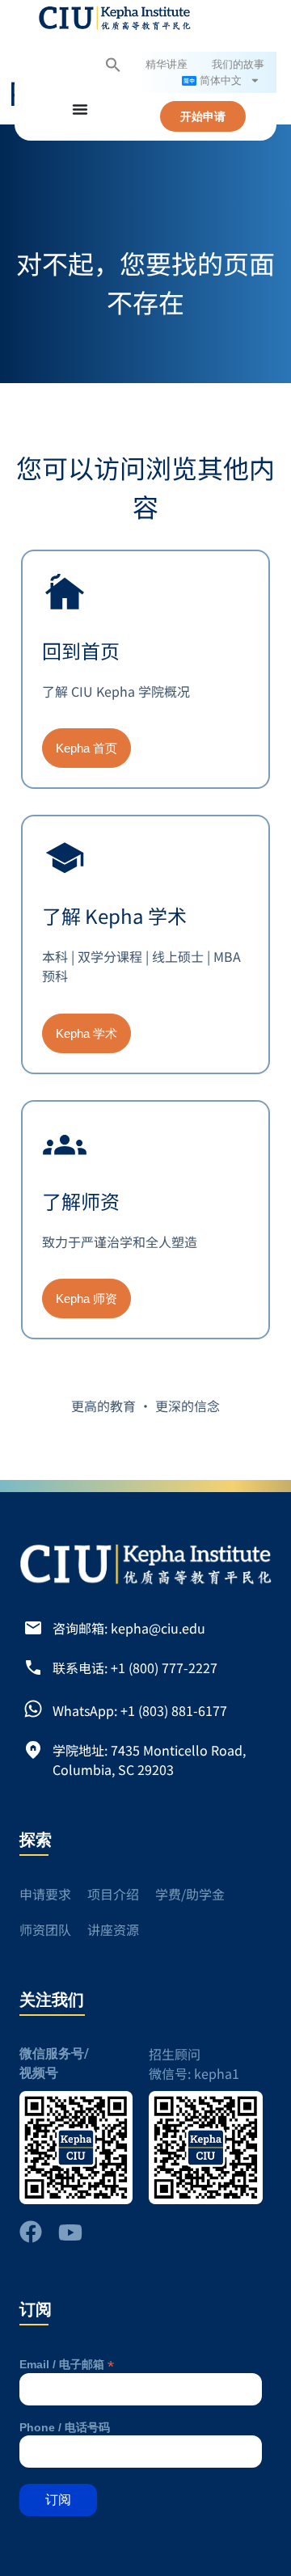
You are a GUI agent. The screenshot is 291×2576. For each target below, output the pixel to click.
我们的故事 (238, 65)
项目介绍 (113, 1894)
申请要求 (45, 1894)
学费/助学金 (190, 1894)
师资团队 (45, 1929)
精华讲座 (167, 65)
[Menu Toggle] (80, 109)
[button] (113, 65)
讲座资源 (113, 1929)
